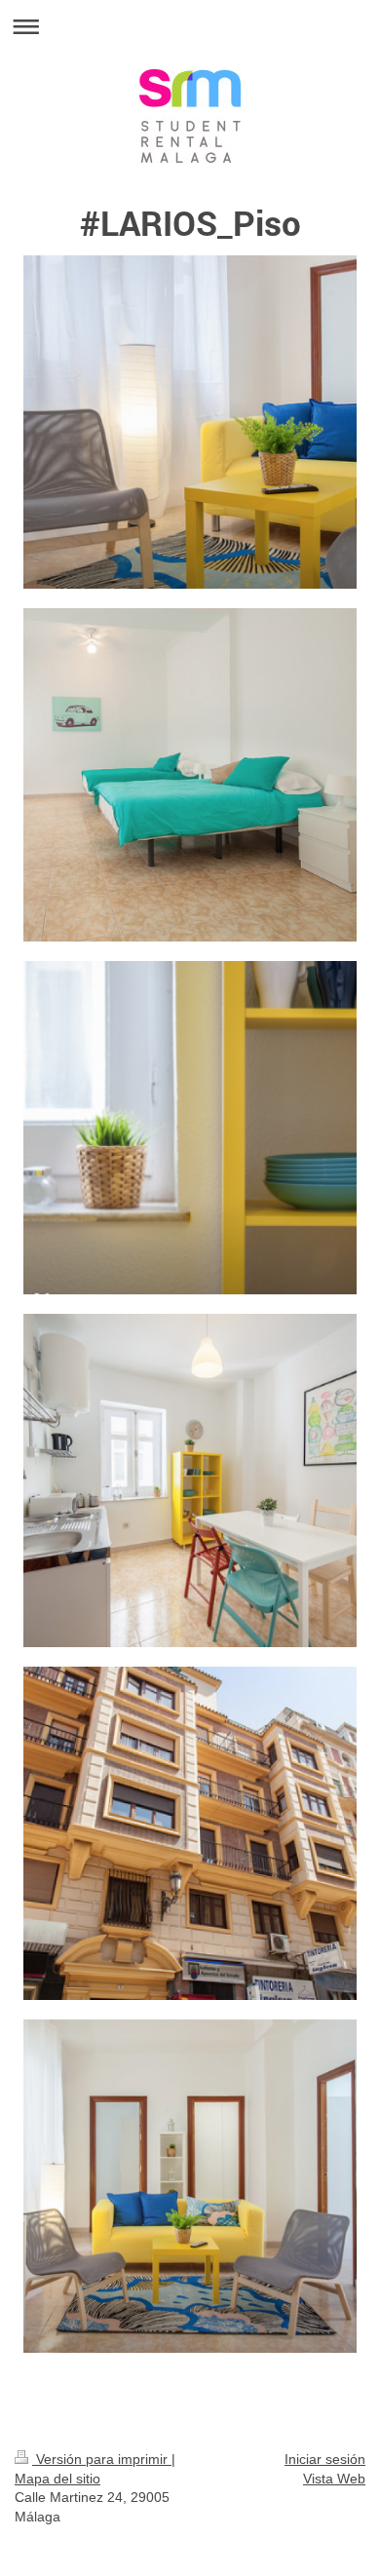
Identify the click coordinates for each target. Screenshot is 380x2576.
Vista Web (334, 2479)
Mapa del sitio (57, 2479)
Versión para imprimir (102, 2459)
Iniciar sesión (325, 2459)
